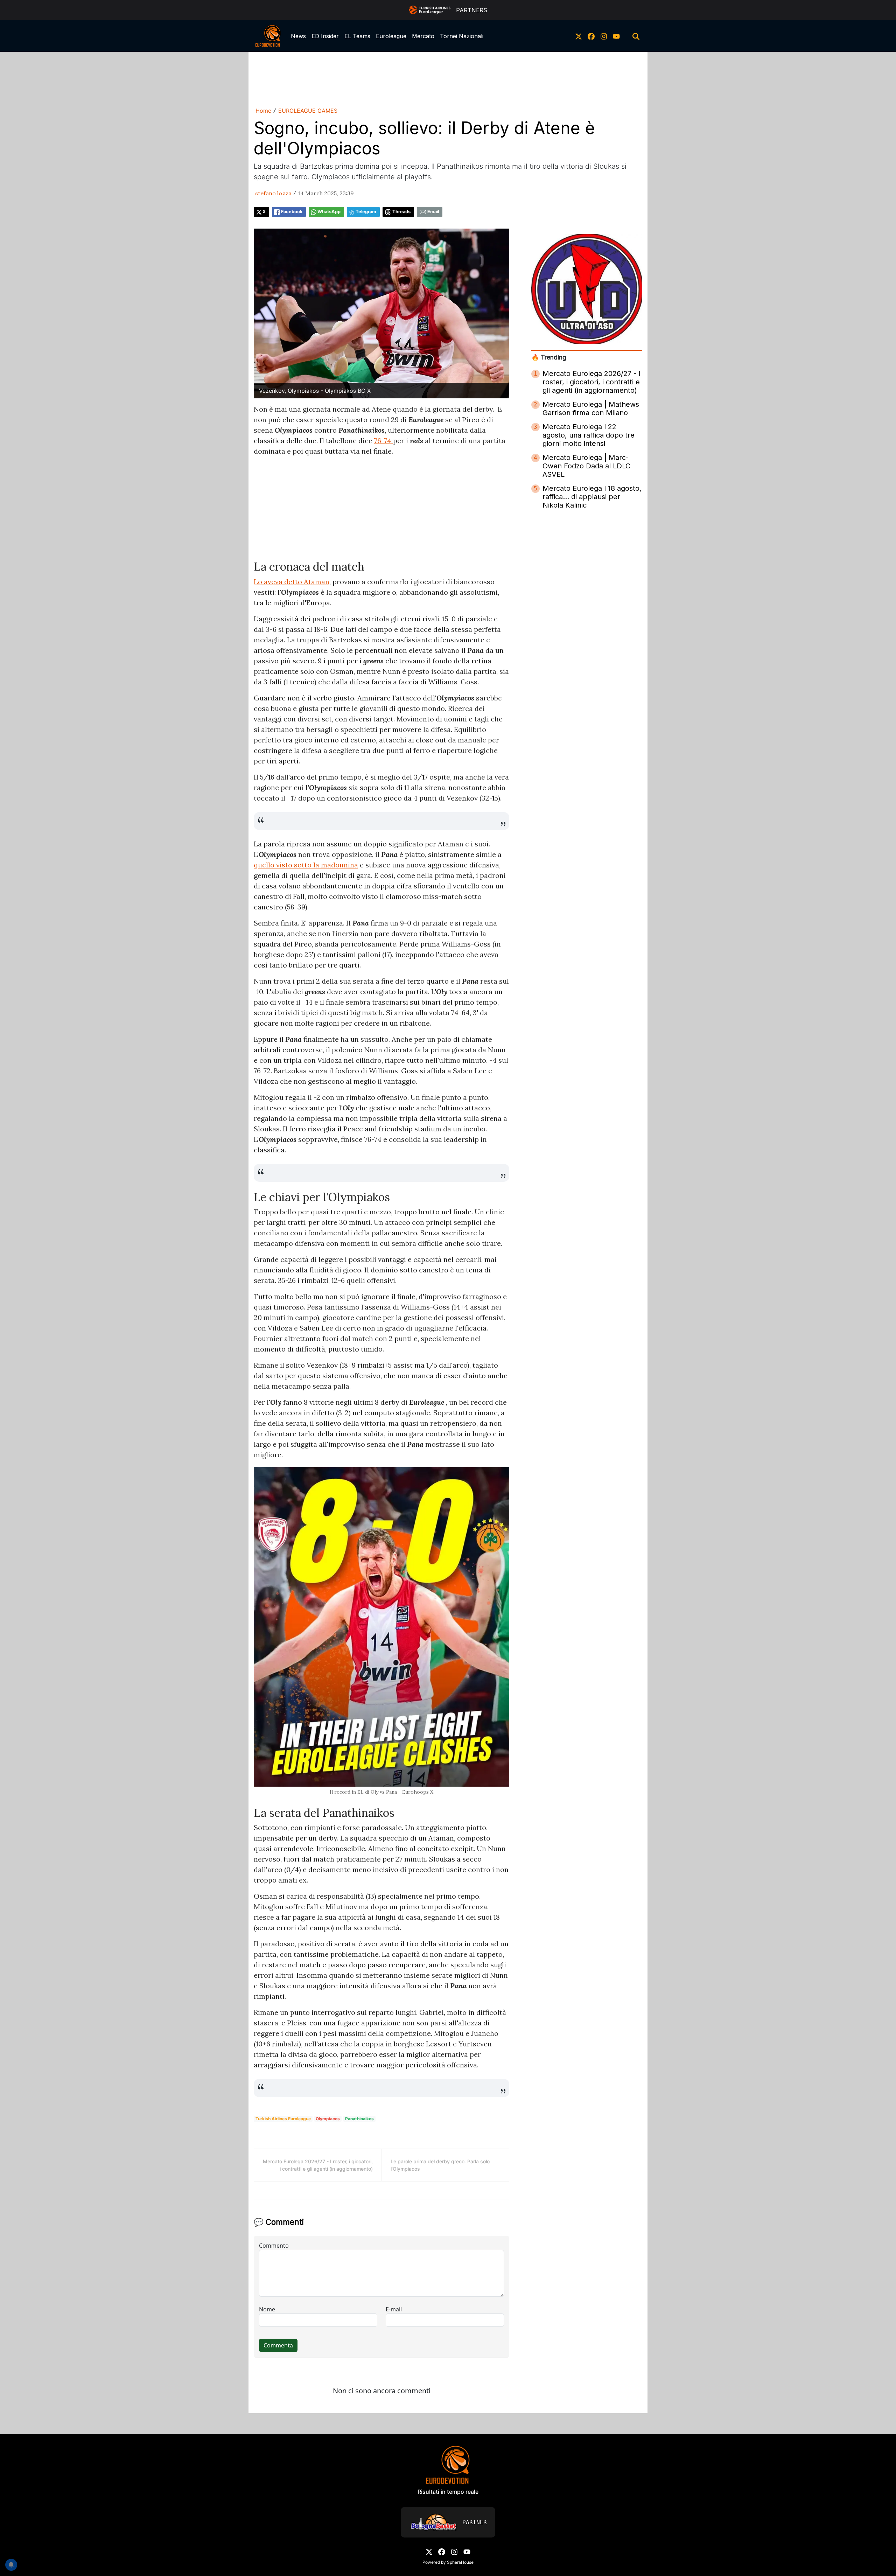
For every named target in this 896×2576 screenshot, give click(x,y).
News (298, 36)
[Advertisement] (448, 78)
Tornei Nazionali (462, 36)
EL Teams (357, 36)
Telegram (366, 212)
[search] (636, 36)
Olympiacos (328, 2119)
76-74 (384, 441)
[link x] (579, 36)
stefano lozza (273, 193)
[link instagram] (604, 36)
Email (433, 212)
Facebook (292, 212)
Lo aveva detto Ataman (292, 582)
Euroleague (391, 36)
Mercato (423, 36)
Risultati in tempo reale (448, 2492)
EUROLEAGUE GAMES (308, 111)
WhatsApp (329, 212)
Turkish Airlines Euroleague (283, 2119)
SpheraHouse (460, 2562)
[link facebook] (591, 36)
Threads (401, 212)
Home (263, 111)
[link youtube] (616, 36)
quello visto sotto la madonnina (306, 865)
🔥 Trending (549, 357)
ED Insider (325, 36)
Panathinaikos (359, 2119)
